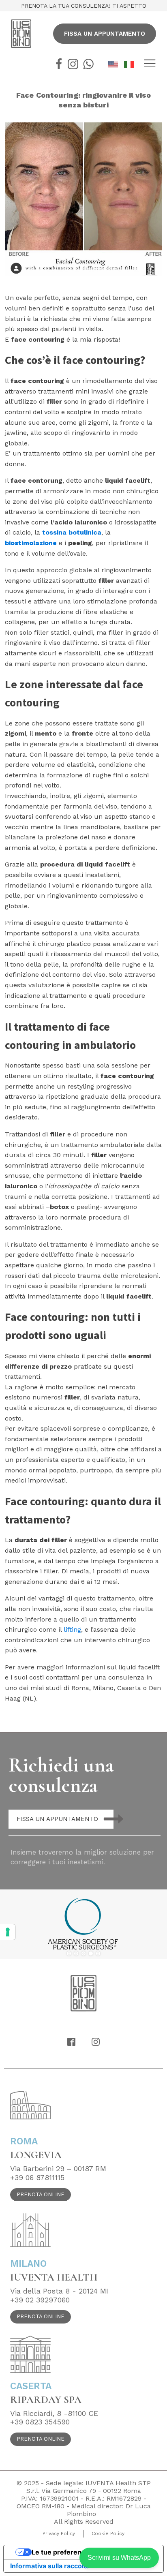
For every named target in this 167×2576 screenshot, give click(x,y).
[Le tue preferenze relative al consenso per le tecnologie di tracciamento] (8, 1932)
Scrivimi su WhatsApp (119, 2558)
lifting (72, 1629)
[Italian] (132, 64)
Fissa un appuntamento (105, 34)
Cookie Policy (108, 2533)
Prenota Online (41, 2194)
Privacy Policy (59, 2533)
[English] (116, 64)
